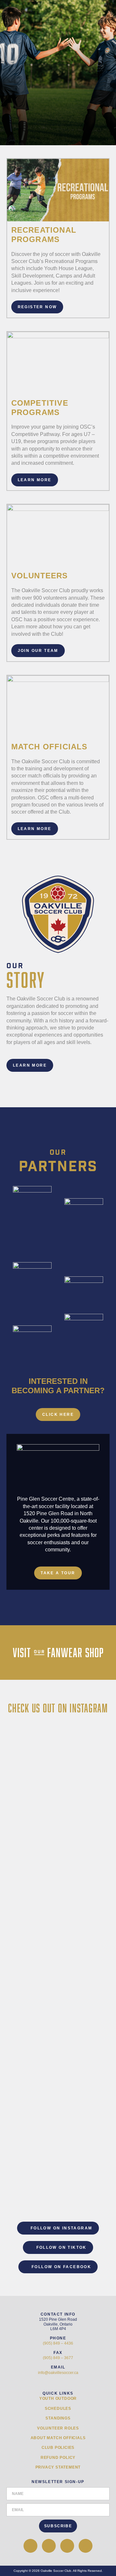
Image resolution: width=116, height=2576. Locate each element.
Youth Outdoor (58, 2399)
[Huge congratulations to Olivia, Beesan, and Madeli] (58, 1986)
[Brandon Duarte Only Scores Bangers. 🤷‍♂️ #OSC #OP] (58, 1943)
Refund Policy (58, 2458)
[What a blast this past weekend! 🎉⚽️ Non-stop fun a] (58, 2040)
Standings (58, 2418)
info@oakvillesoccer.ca (58, 2373)
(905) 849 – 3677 (58, 2358)
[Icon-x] (49, 2546)
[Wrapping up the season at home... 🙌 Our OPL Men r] (58, 1802)
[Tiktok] (67, 2546)
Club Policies (58, 2448)
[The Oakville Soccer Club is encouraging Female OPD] (58, 1889)
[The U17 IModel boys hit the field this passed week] (58, 1745)
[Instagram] (86, 2546)
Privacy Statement (58, 2467)
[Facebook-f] (30, 2546)
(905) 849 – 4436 (58, 2343)
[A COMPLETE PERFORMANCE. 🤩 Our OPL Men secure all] (58, 2169)
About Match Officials (58, 2438)
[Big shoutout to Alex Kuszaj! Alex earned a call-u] (58, 2097)
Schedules (58, 2409)
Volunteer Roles (58, 2428)
